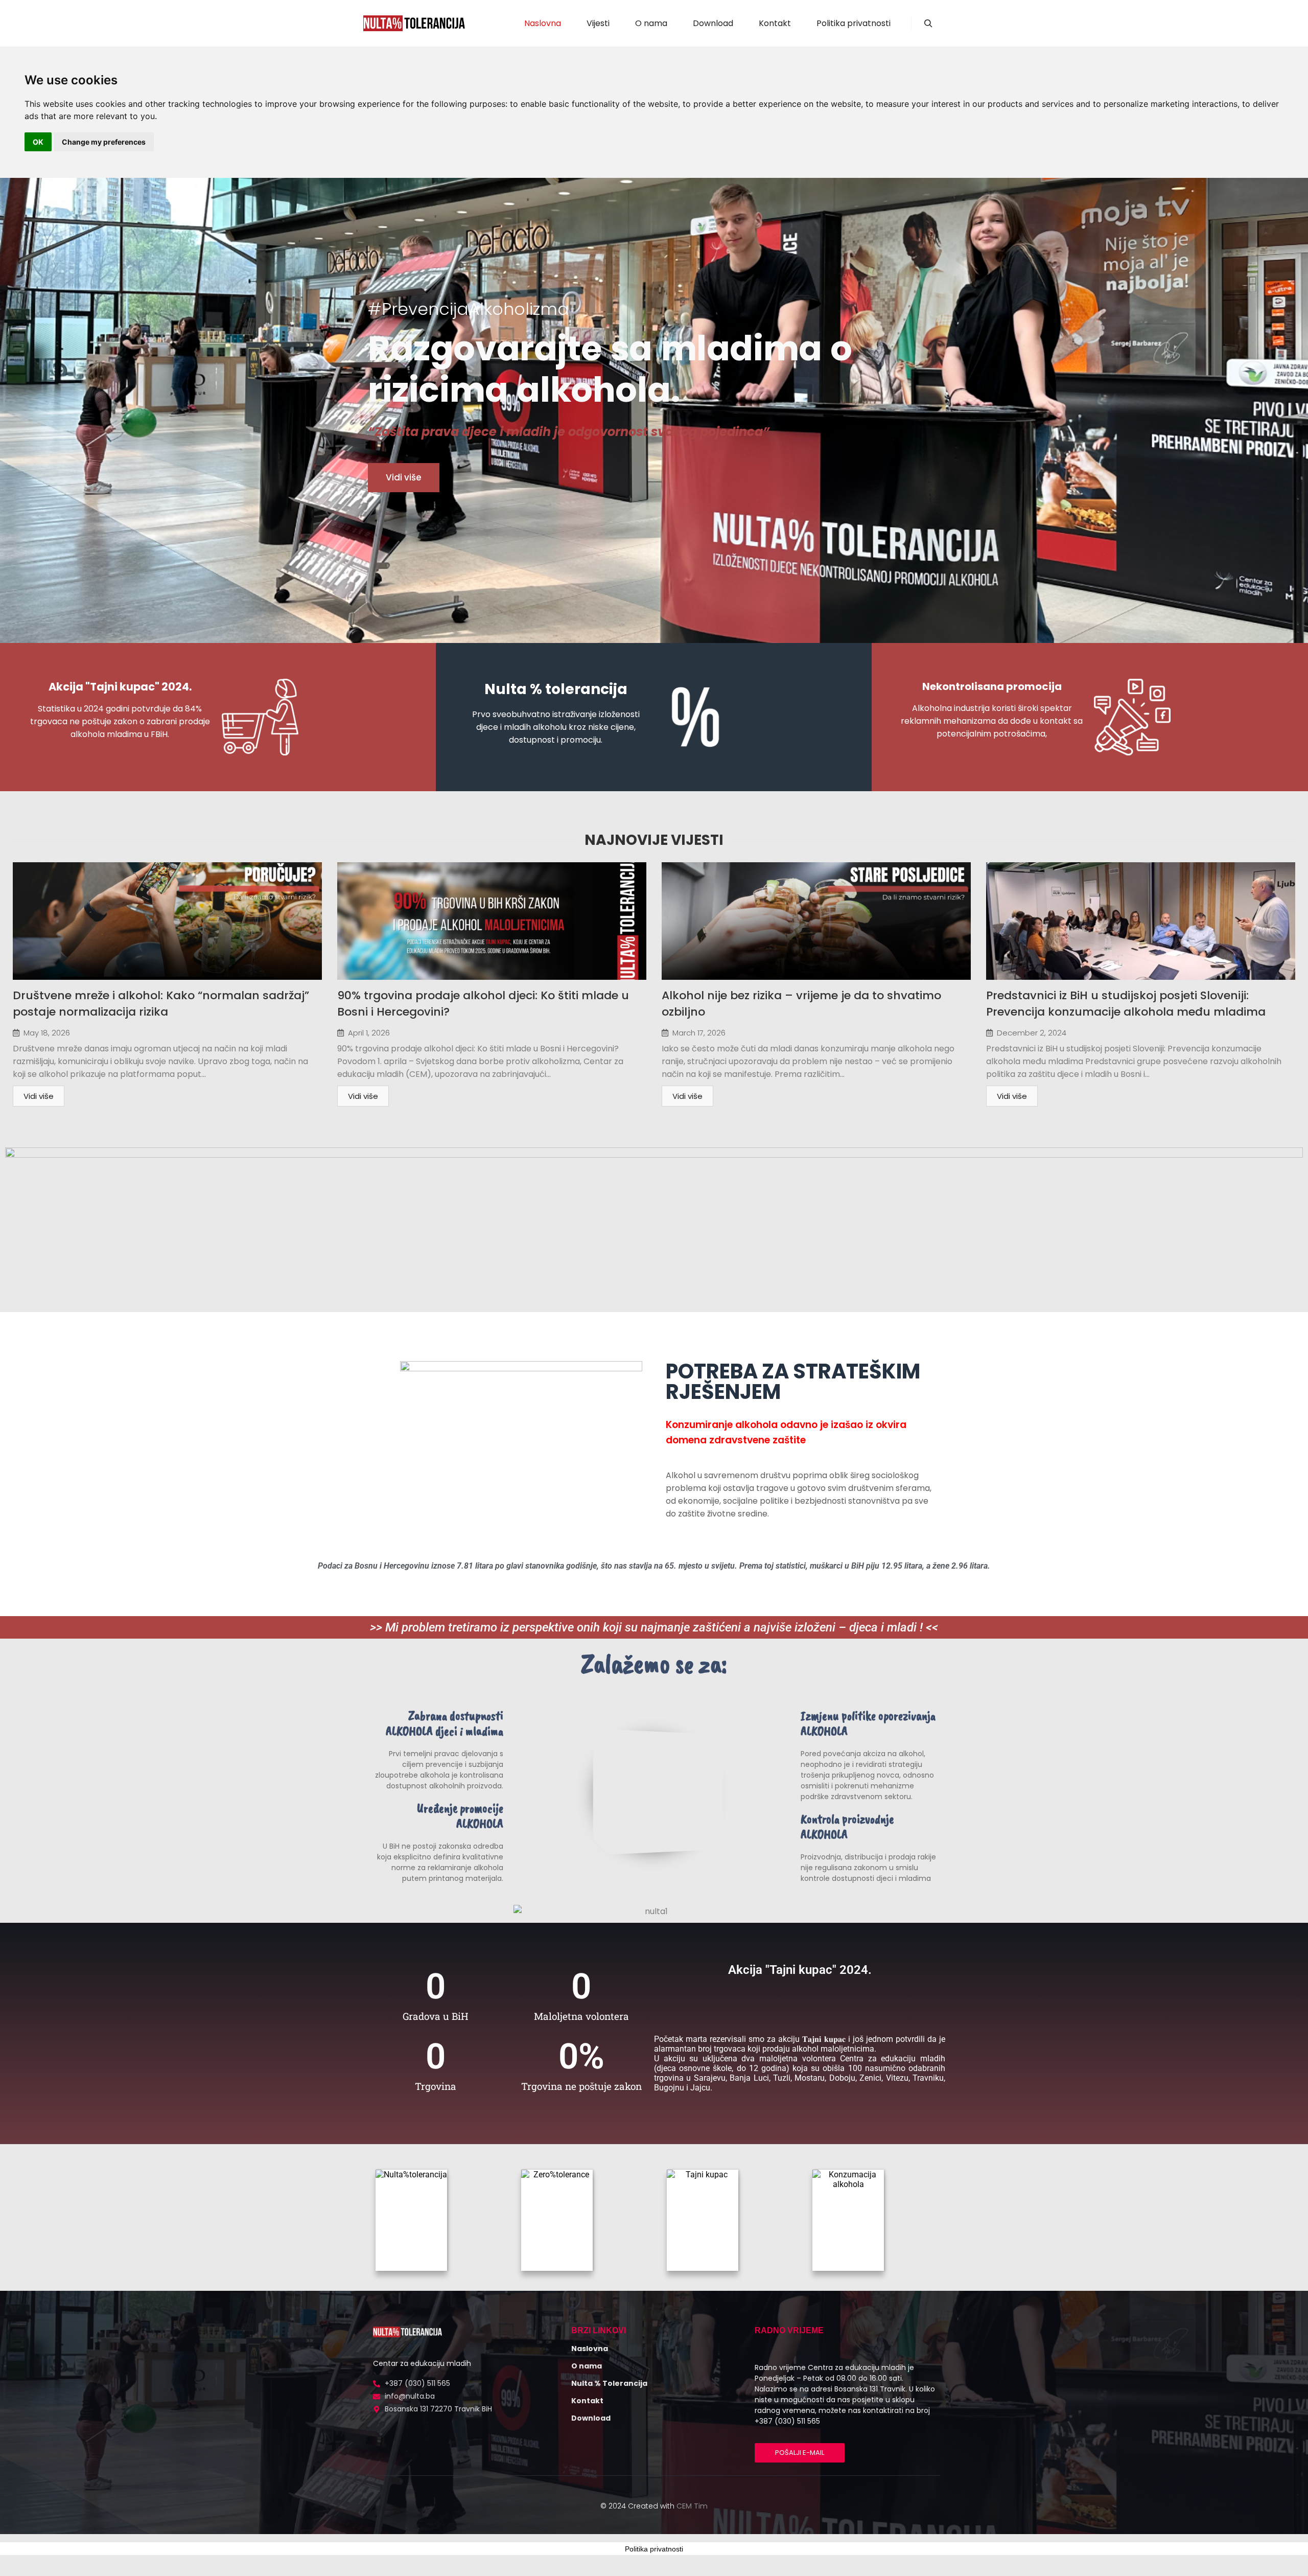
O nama (587, 2366)
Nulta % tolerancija (556, 689)
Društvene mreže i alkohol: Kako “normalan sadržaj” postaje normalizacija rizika (161, 1004)
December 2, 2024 (1032, 1033)
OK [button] (38, 142)
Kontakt (587, 2401)
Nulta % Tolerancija (609, 2383)
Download (591, 2418)
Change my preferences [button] (104, 142)
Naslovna (590, 2349)
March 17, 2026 (699, 1033)
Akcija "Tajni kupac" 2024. (120, 687)
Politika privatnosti (654, 2549)
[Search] (928, 24)
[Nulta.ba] (414, 23)
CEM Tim (692, 2506)
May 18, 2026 (47, 1033)
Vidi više (39, 1096)
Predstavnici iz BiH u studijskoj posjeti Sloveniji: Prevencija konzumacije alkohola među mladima (1126, 1004)
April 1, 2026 (369, 1033)
